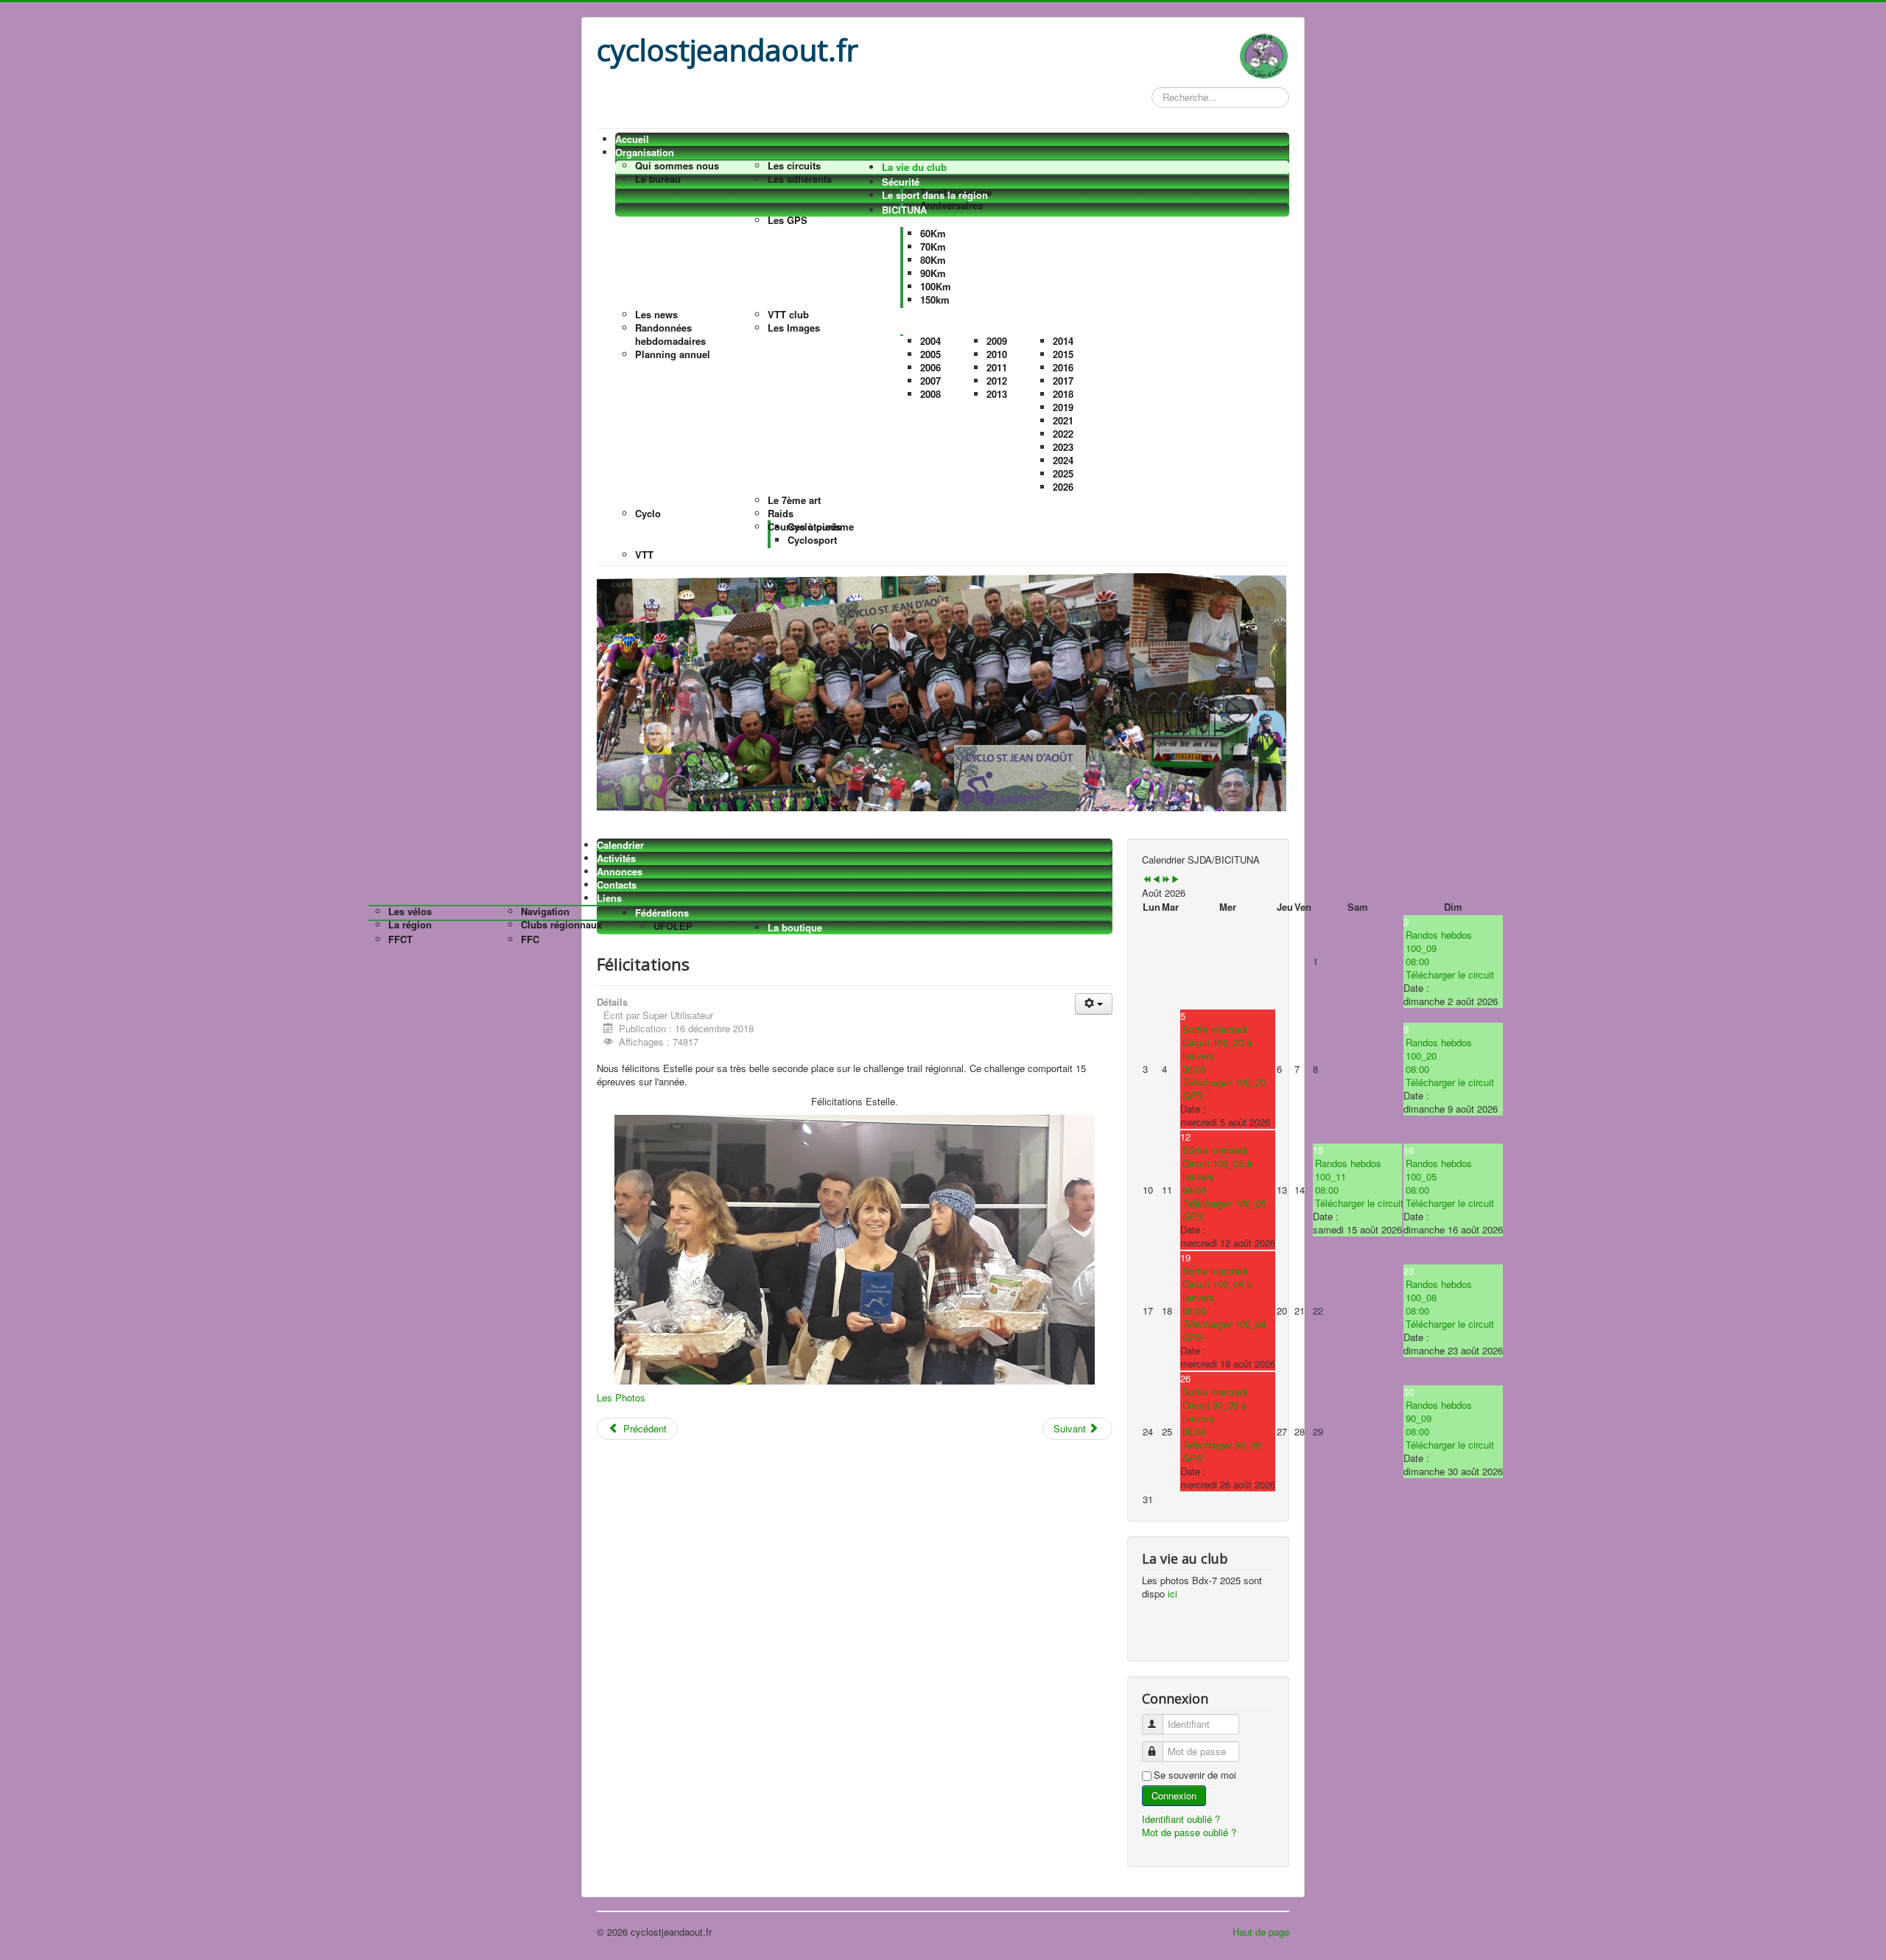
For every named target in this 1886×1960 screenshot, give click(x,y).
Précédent (644, 1428)
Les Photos (621, 1397)
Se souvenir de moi (1195, 1775)
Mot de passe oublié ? (1189, 1832)
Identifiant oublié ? (1181, 1819)
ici (1172, 1593)
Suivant (1071, 1428)
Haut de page (1261, 1932)
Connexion (1174, 1795)
